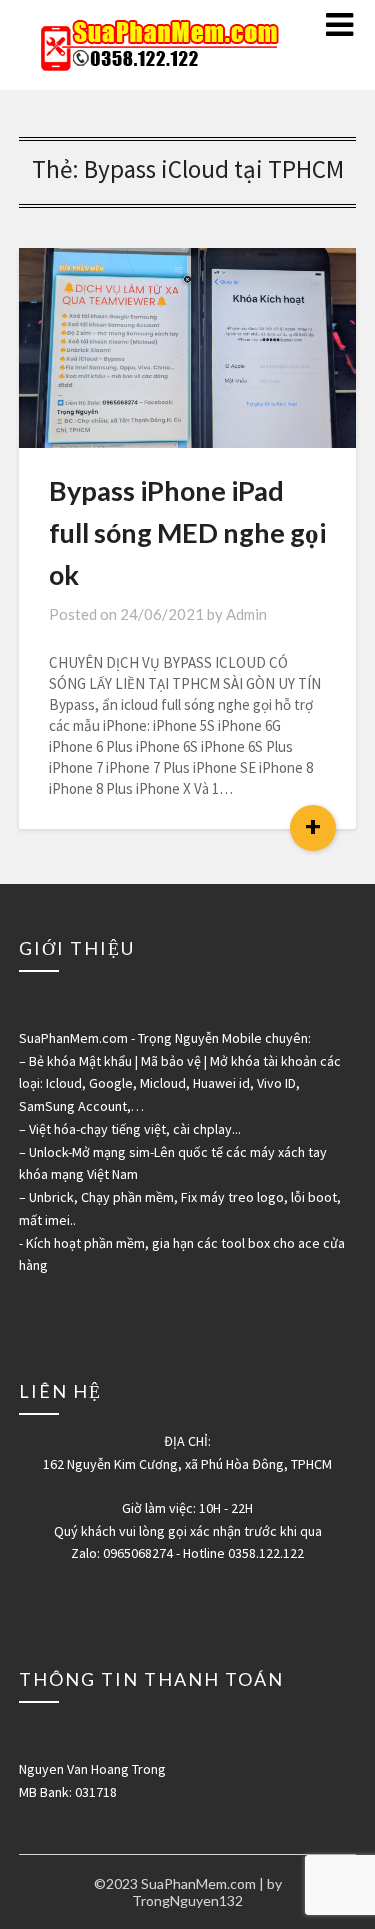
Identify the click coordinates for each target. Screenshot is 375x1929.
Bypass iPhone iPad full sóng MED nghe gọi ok (187, 532)
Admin (246, 614)
